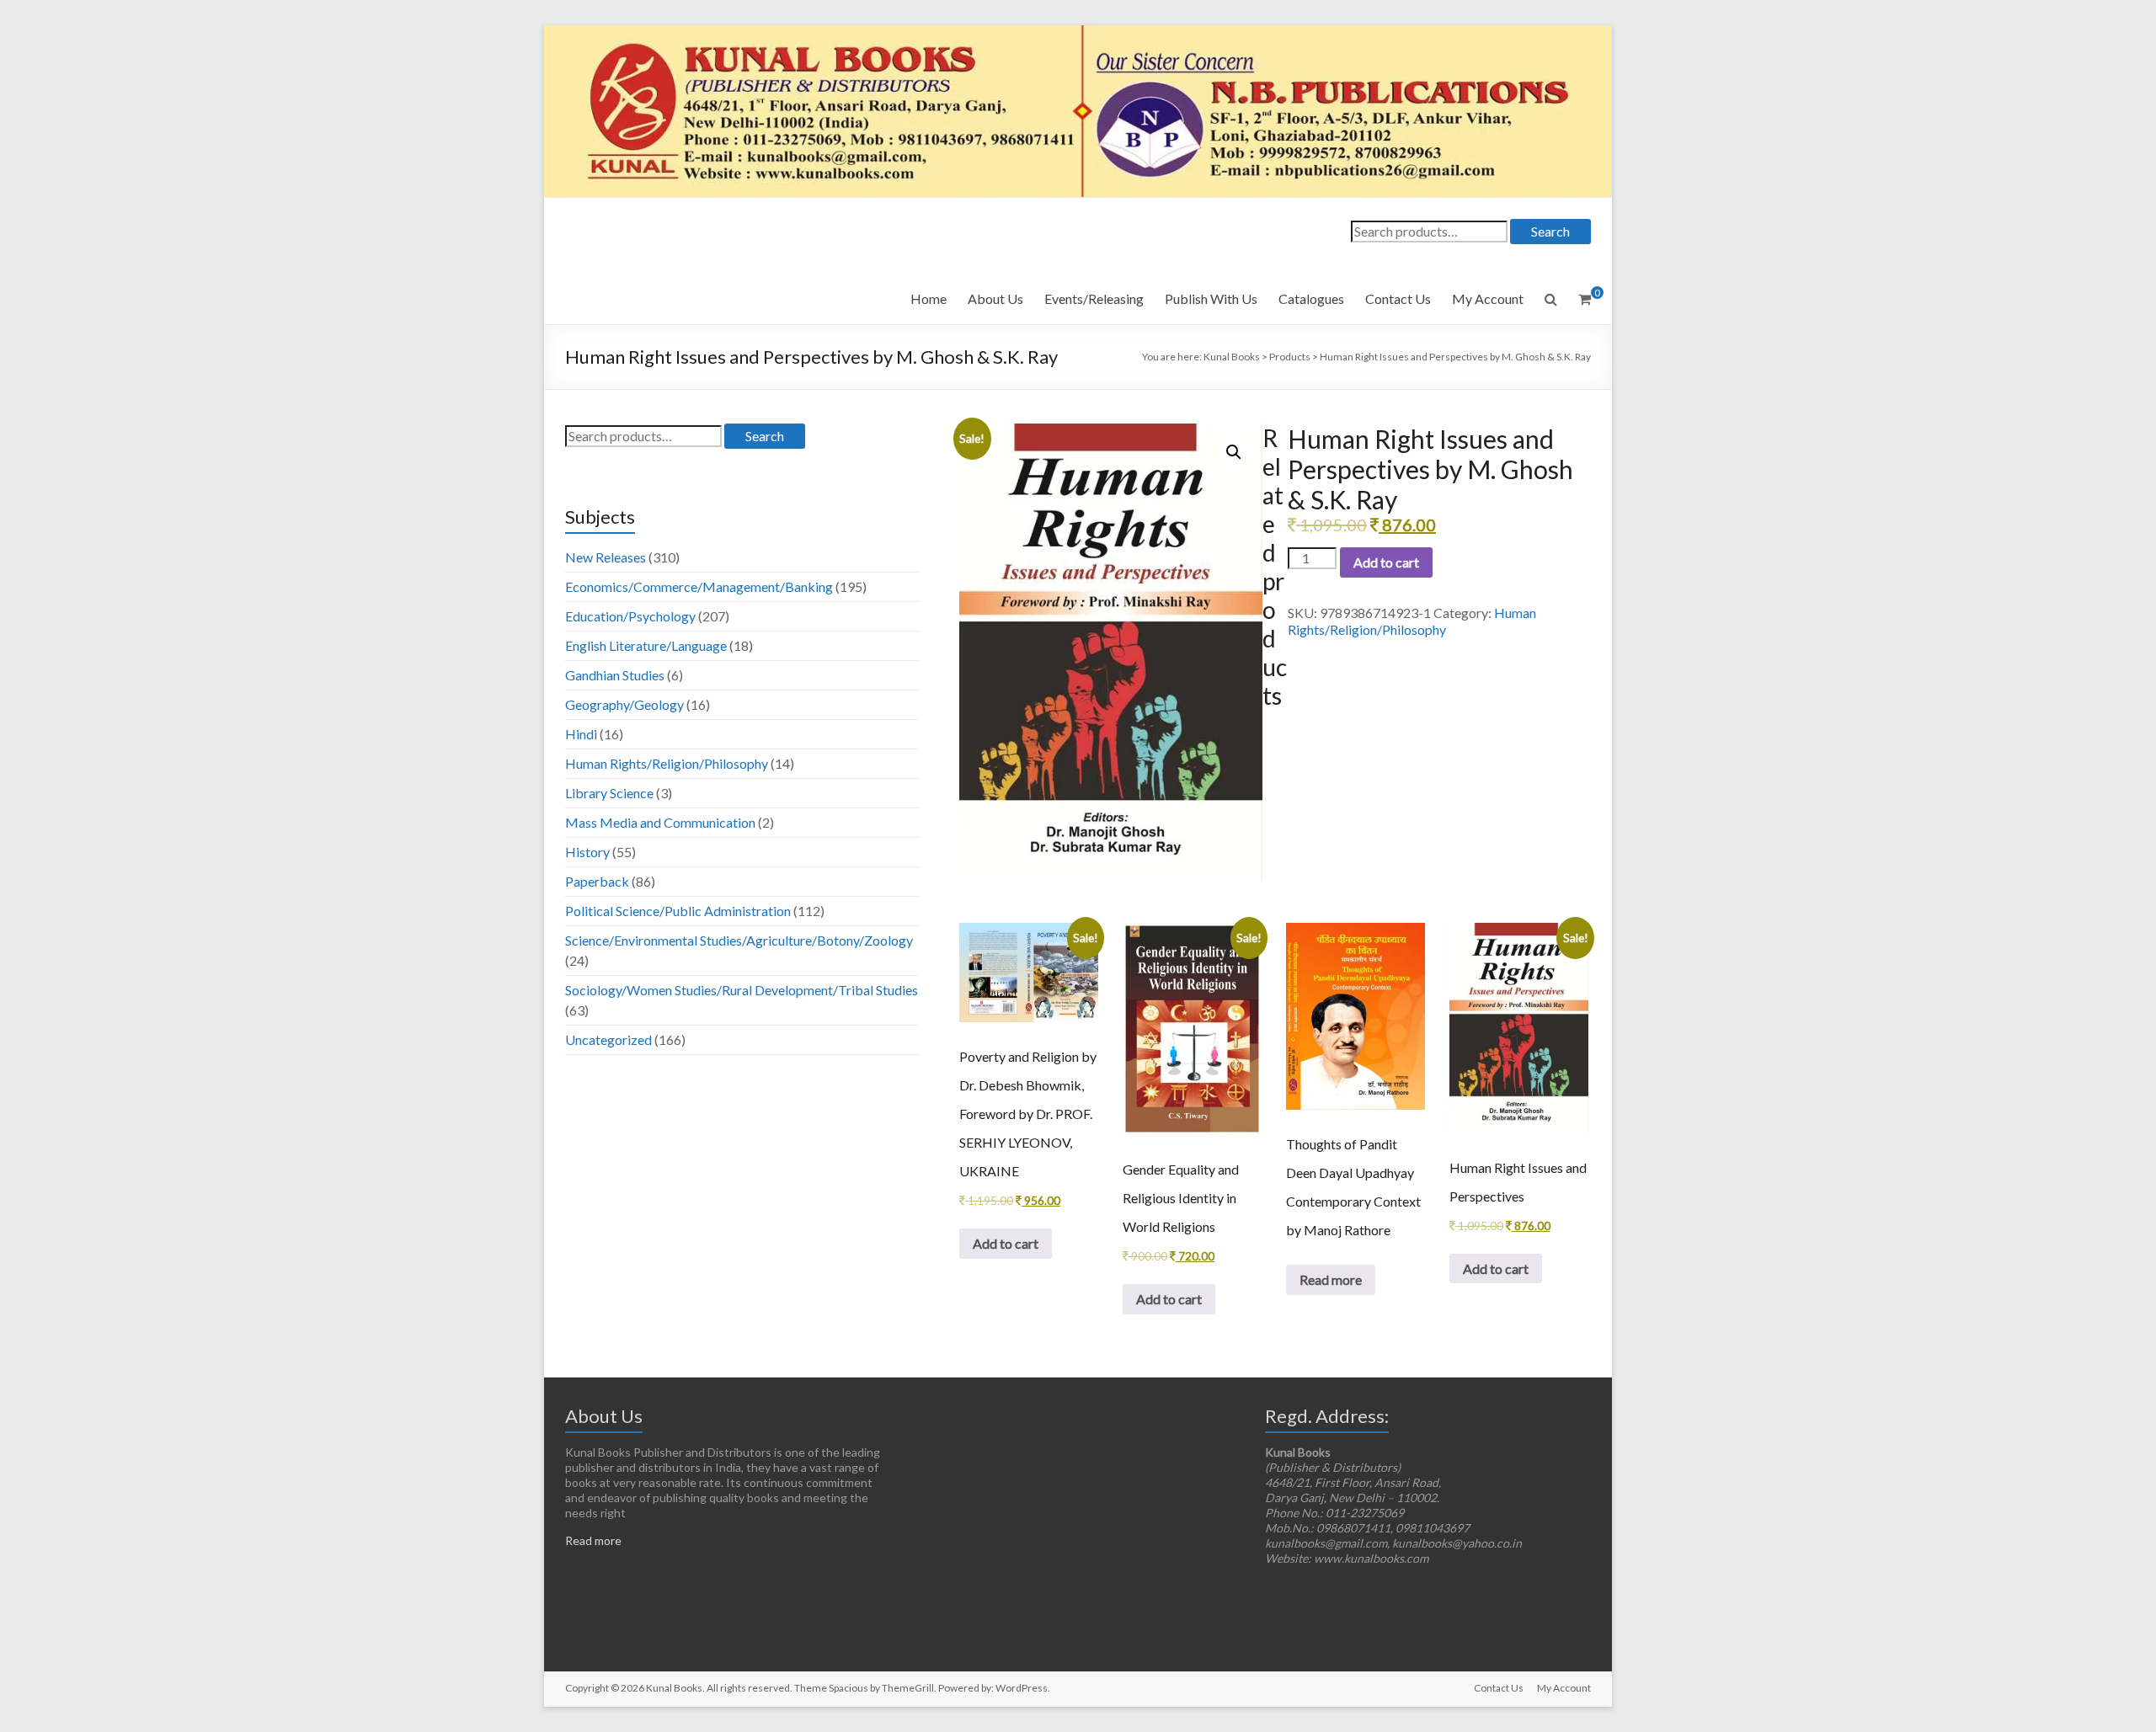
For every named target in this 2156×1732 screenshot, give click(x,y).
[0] (1585, 299)
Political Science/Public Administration (678, 911)
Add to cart (1386, 562)
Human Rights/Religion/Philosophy (1412, 621)
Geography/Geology (624, 704)
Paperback (597, 881)
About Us (995, 298)
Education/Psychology (630, 616)
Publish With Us (1211, 298)
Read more (1331, 1279)
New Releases (606, 557)
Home (929, 298)
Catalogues (1311, 298)
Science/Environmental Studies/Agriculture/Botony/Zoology (739, 940)
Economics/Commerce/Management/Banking (699, 586)
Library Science (609, 793)
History (587, 852)
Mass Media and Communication (660, 822)
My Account (1488, 298)
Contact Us (1398, 298)
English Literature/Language (646, 645)
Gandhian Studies (615, 675)
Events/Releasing (1094, 298)
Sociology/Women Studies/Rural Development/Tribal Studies (742, 990)
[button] (1234, 452)
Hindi (581, 734)
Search (1550, 231)
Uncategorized (608, 1039)
